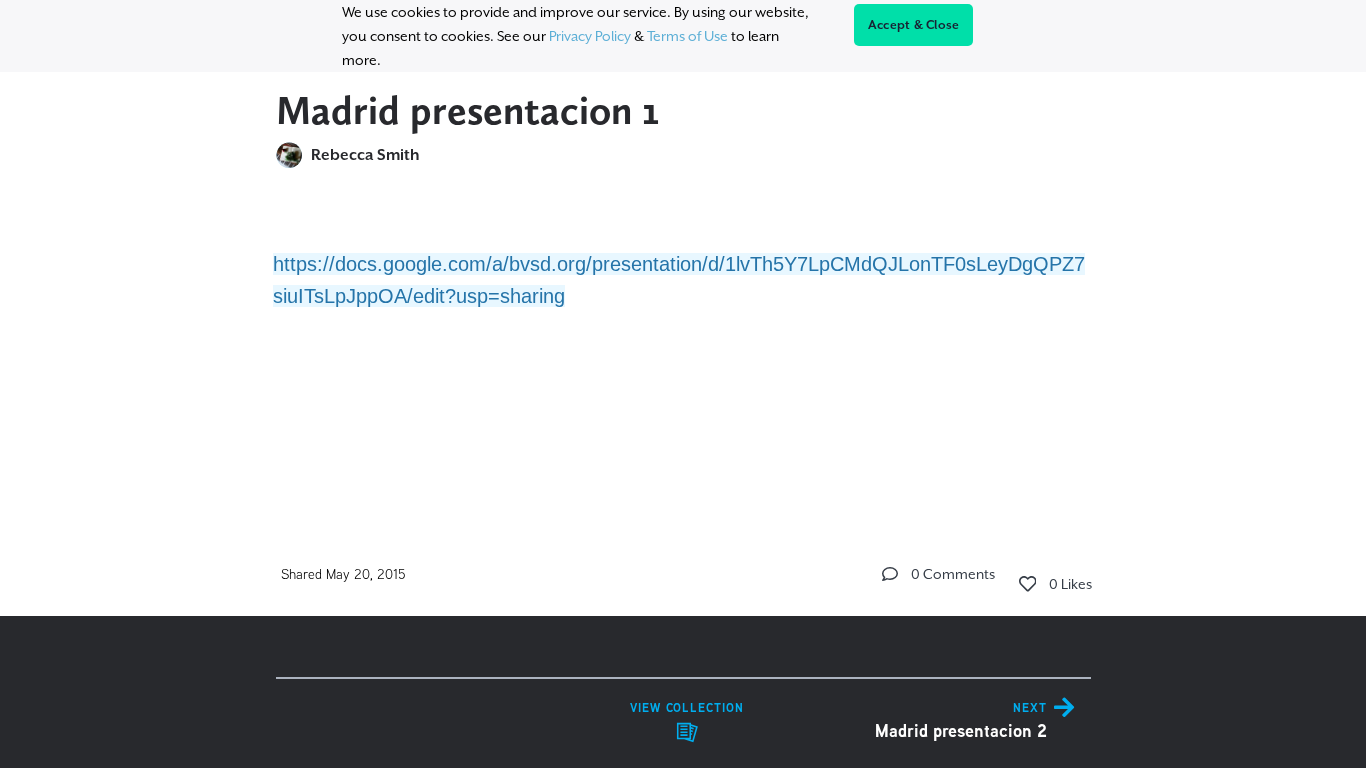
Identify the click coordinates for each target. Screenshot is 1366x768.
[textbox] (683, 324)
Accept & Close (914, 25)
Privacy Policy (590, 36)
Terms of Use (687, 36)
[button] (890, 574)
